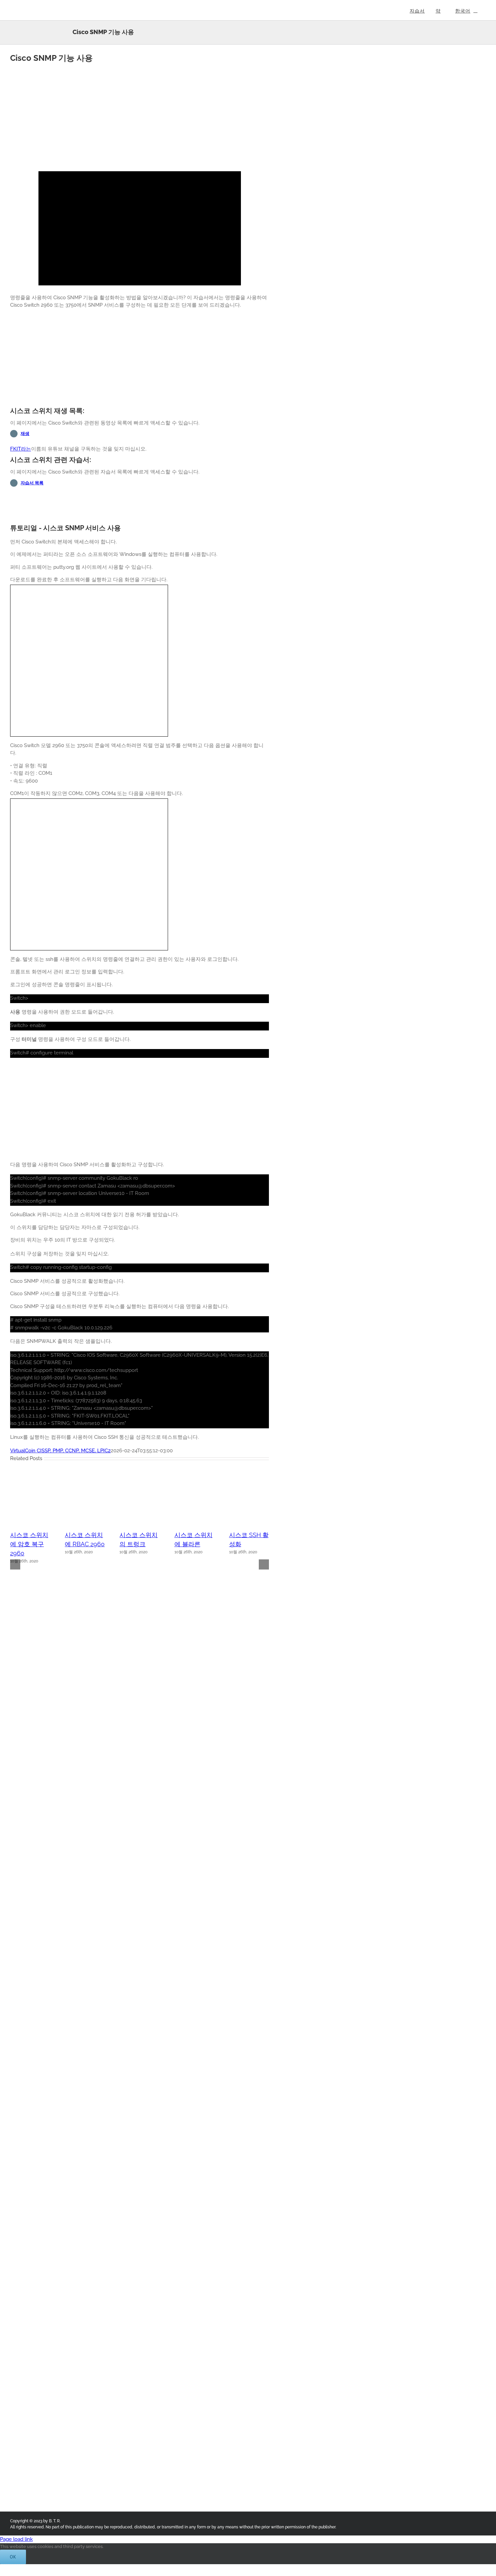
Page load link (16, 2539)
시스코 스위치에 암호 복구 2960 (29, 1544)
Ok (13, 2557)
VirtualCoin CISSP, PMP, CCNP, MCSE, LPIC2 (60, 1451)
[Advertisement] (140, 117)
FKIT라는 (21, 449)
